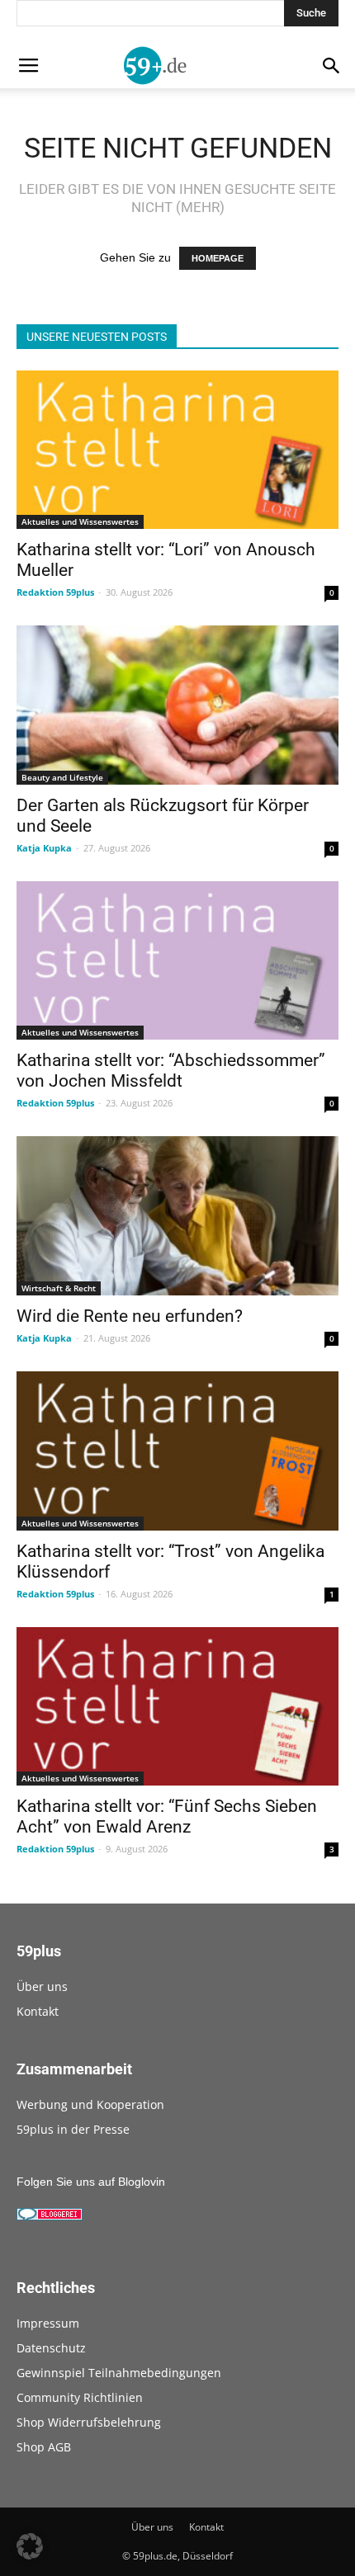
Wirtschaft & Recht (59, 1288)
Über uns (42, 1986)
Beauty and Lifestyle (62, 777)
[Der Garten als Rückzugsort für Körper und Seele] (177, 705)
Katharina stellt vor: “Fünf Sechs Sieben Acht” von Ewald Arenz (167, 1816)
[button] (30, 2546)
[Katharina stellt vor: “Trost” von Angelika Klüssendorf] (177, 1451)
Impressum (48, 2323)
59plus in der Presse (73, 2129)
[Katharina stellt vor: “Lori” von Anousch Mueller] (177, 450)
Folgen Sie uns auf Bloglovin (91, 2182)
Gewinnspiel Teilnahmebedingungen (119, 2373)
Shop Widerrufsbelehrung (89, 2422)
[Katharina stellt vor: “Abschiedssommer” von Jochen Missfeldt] (177, 961)
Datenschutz (51, 2348)
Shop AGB (44, 2447)
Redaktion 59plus (55, 592)
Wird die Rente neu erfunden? (130, 1316)
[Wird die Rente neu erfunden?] (177, 1216)
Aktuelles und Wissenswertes (80, 521)
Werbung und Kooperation (90, 2104)
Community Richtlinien (80, 2397)
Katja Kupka (44, 848)
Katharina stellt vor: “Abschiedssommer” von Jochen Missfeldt (171, 1071)
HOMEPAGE (218, 258)
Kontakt (38, 2011)
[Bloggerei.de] (50, 2216)
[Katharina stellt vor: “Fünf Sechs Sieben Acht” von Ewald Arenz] (177, 1707)
